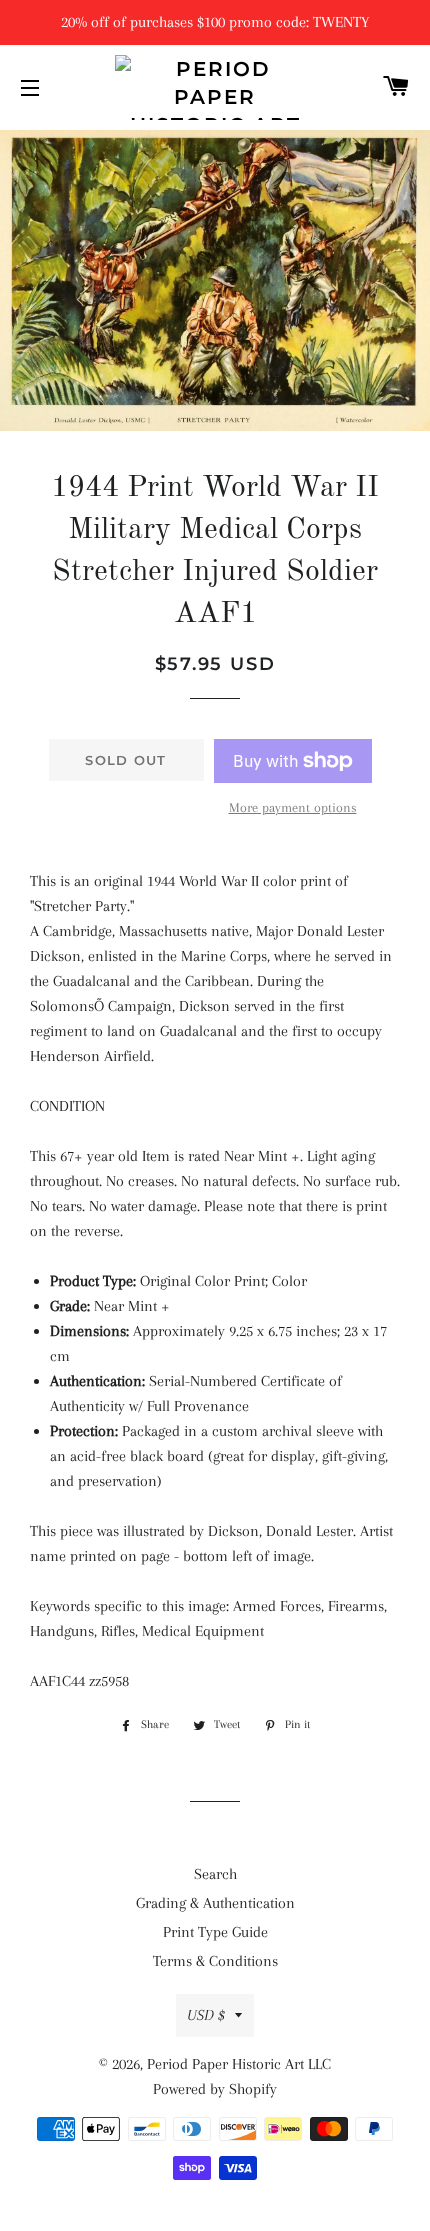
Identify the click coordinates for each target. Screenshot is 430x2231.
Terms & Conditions (215, 1961)
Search (215, 1874)
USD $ (206, 2015)
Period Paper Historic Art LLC (239, 2064)
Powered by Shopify (215, 2089)
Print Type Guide (215, 1932)
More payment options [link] (293, 807)
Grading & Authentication (215, 1903)
